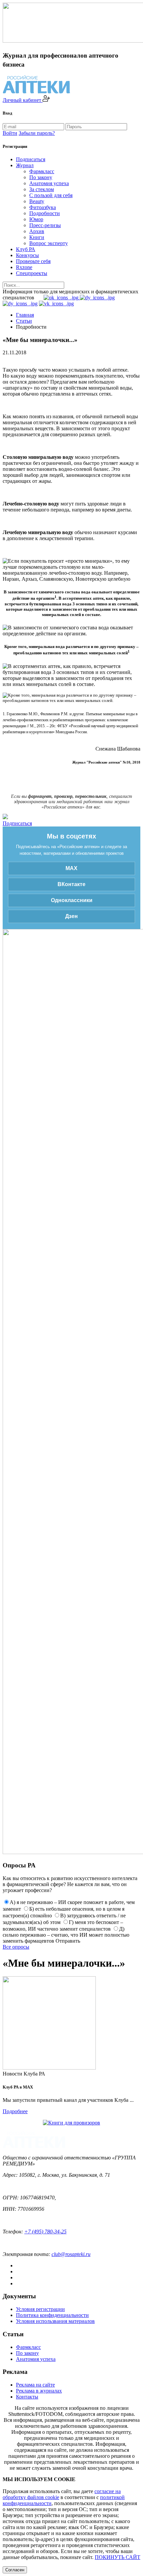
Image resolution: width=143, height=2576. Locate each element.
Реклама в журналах (39, 2391)
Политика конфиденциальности (52, 2315)
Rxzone (24, 267)
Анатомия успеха (49, 183)
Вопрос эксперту (49, 243)
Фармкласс (42, 171)
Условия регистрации (40, 2309)
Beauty (37, 201)
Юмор (36, 219)
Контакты (27, 2397)
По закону (41, 177)
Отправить (68, 1941)
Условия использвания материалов (55, 2321)
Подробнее (15, 2111)
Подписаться (31, 159)
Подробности (45, 213)
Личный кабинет (23, 100)
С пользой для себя (51, 195)
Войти (10, 133)
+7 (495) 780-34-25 (45, 2232)
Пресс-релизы (45, 225)
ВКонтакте (71, 884)
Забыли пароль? (37, 133)
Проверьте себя (33, 261)
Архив (37, 231)
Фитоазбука (43, 207)
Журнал (25, 165)
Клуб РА (26, 249)
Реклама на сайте (35, 2385)
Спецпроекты (32, 273)
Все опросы (16, 1947)
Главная (25, 315)
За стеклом (42, 189)
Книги (37, 237)
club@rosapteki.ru (71, 2254)
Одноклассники (72, 900)
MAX (71, 868)
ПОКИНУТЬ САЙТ (118, 2557)
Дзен (71, 916)
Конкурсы (27, 255)
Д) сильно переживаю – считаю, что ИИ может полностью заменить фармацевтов (66, 1935)
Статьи (24, 321)
